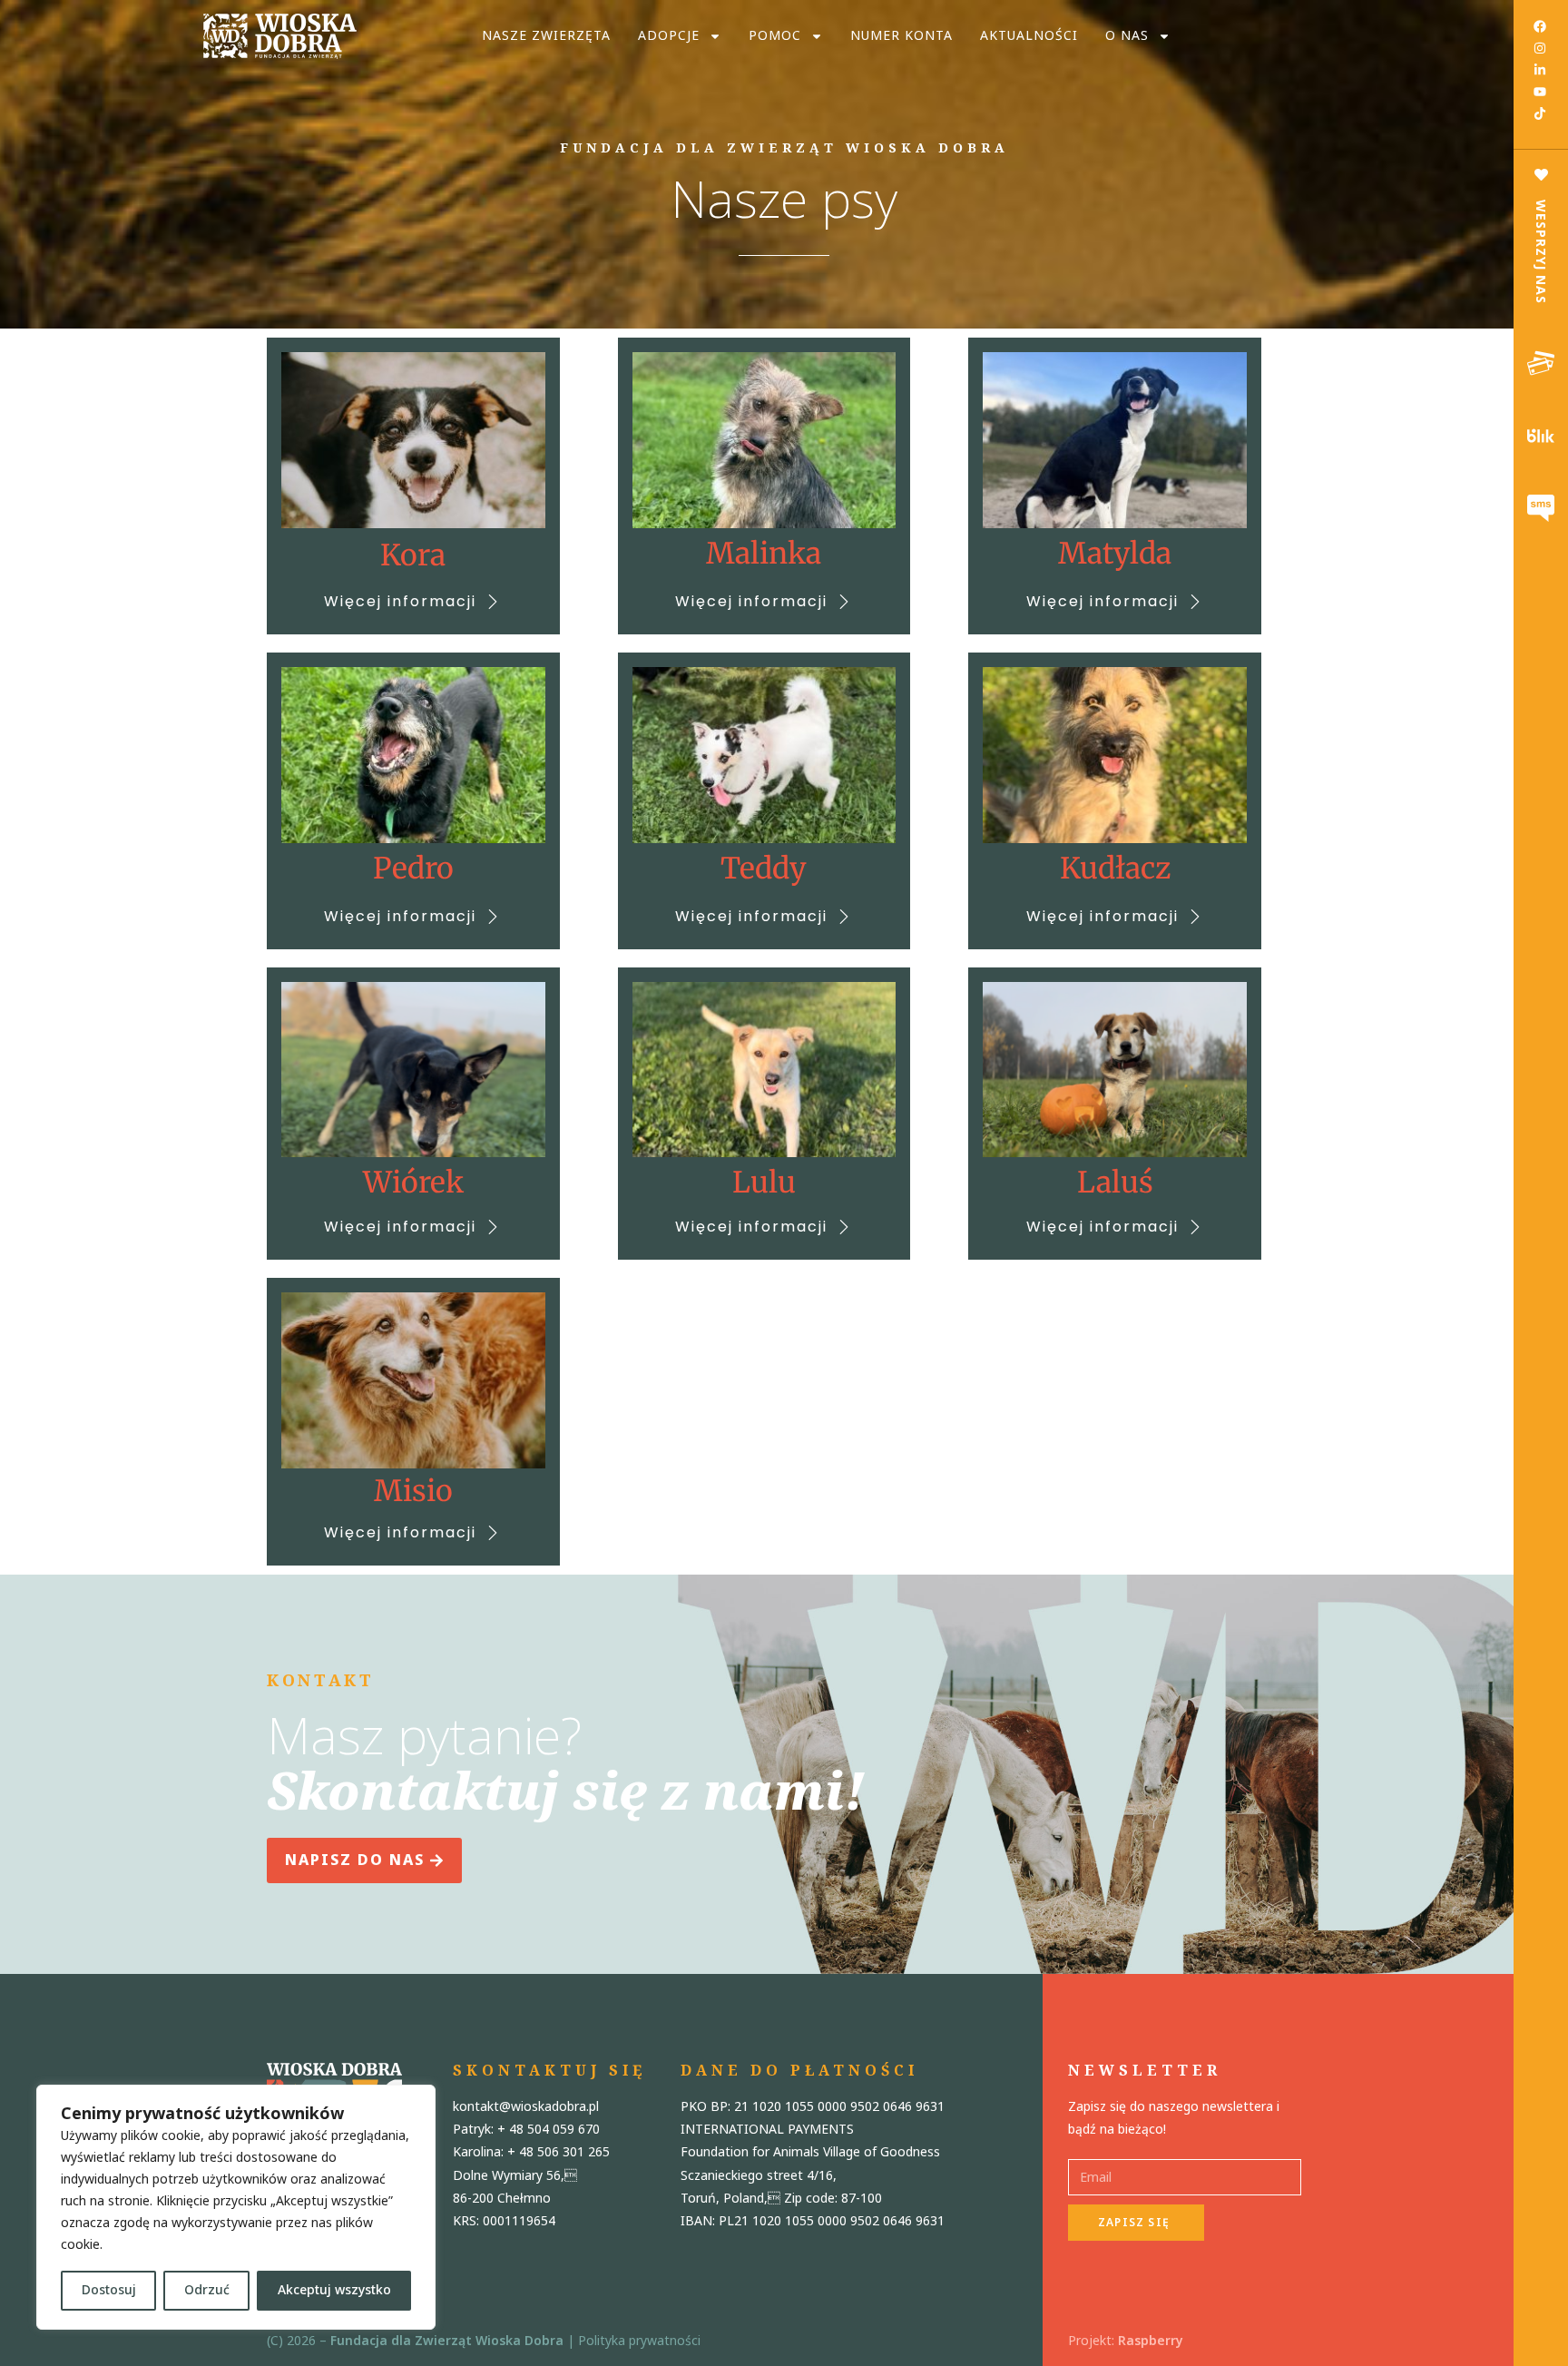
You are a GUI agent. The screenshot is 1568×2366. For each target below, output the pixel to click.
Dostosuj (109, 2290)
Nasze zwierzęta (546, 36)
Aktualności (1029, 36)
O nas (1127, 36)
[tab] (1541, 363)
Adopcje (669, 36)
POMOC (775, 36)
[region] (236, 2207)
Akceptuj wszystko (334, 2290)
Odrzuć (207, 2290)
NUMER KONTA (902, 36)
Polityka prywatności (639, 2341)
